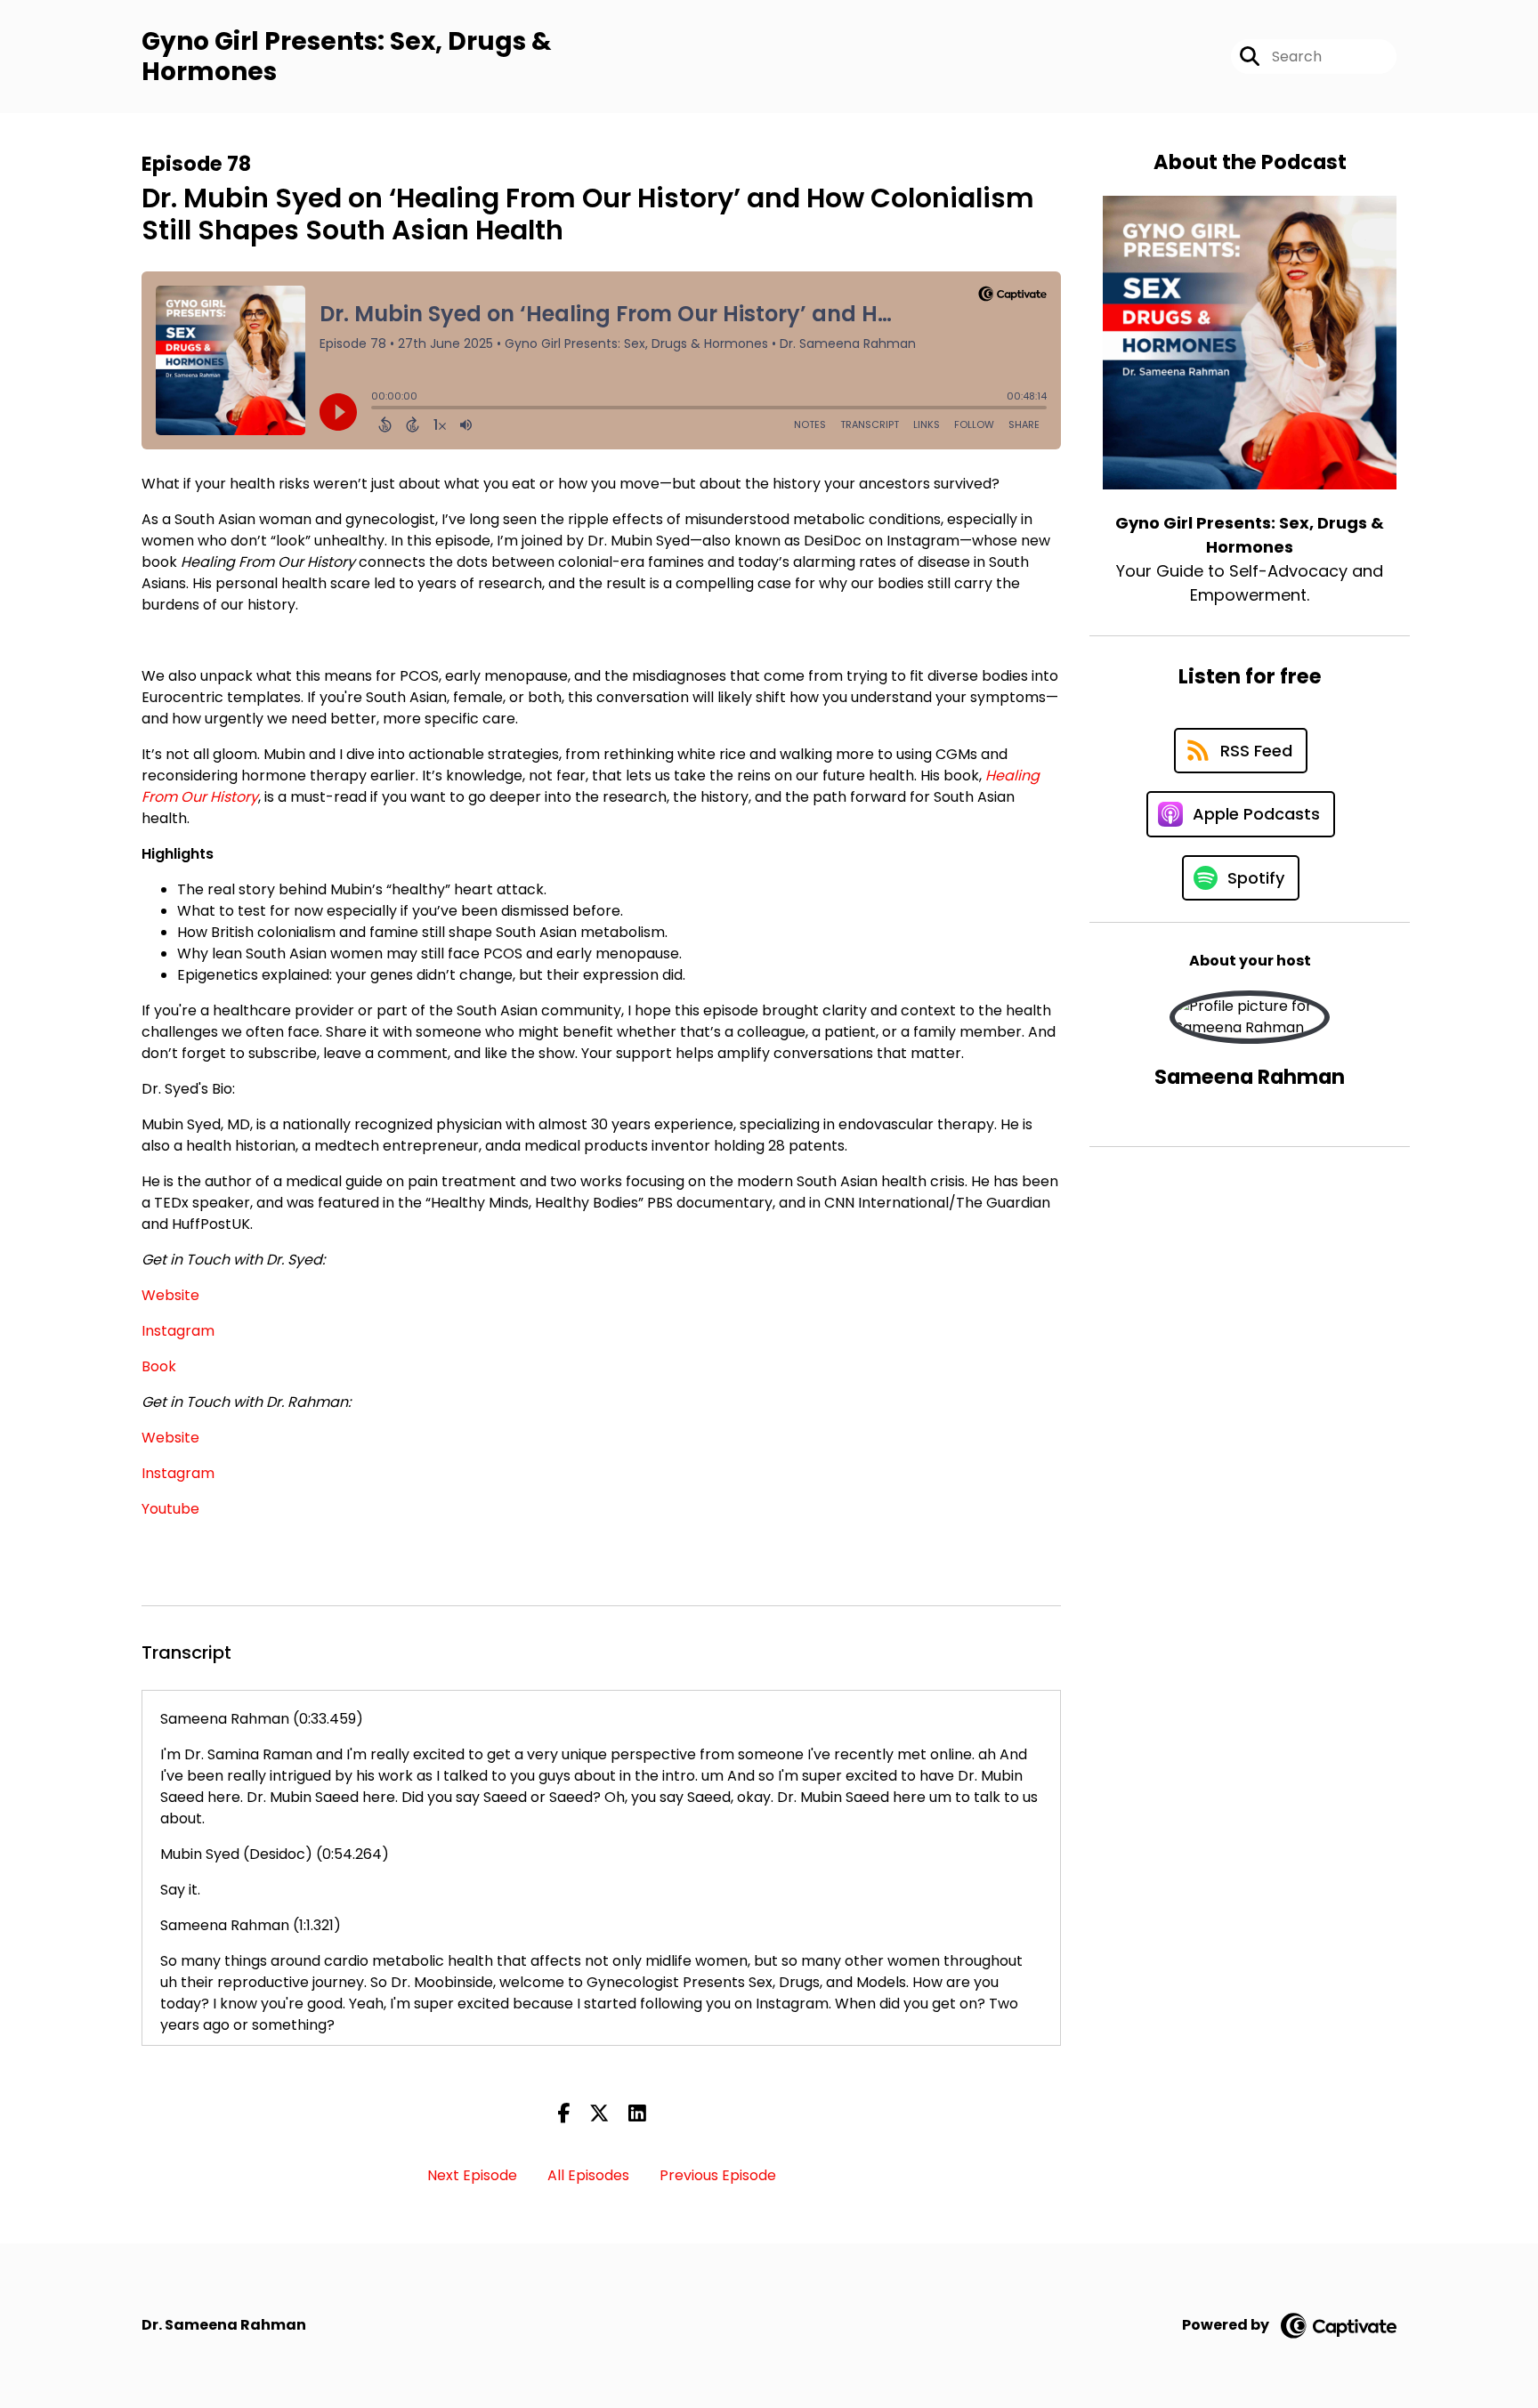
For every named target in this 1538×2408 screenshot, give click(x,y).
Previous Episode (718, 2175)
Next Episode (472, 2175)
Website (170, 1295)
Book (159, 1366)
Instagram (178, 1331)
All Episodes (588, 2175)
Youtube (170, 1509)
